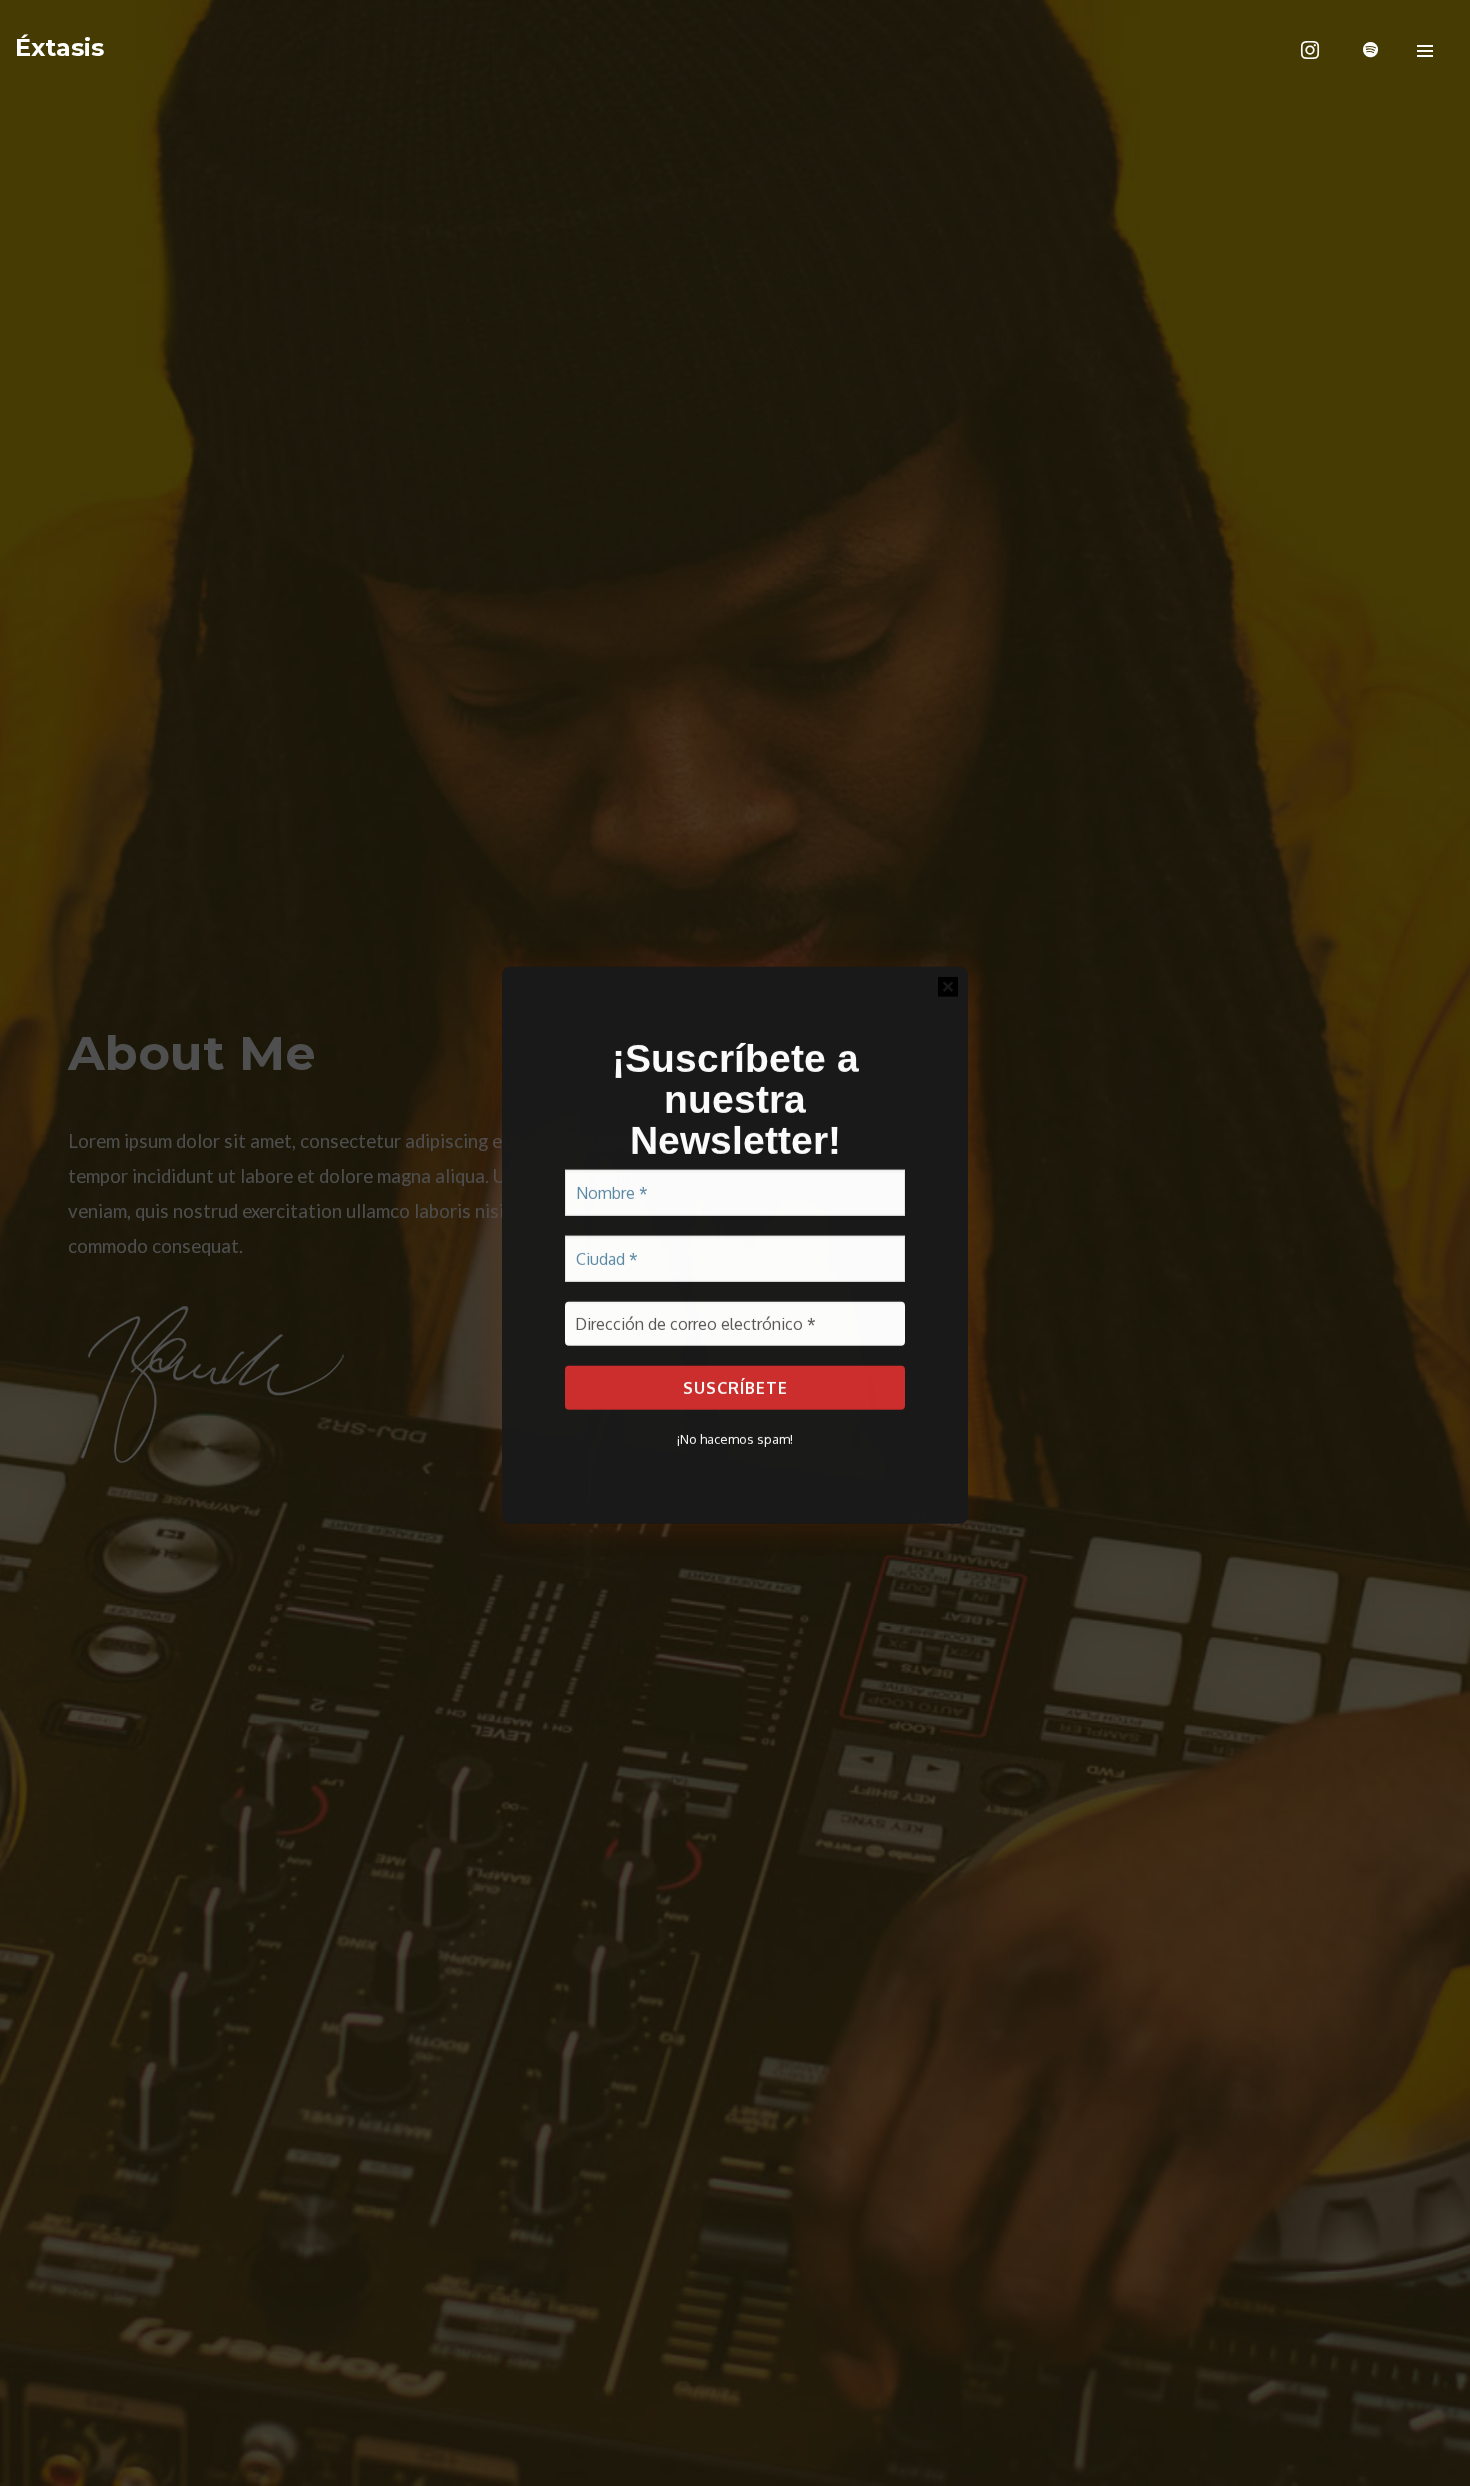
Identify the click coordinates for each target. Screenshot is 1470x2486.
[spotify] (1370, 50)
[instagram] (1310, 50)
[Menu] (1425, 50)
